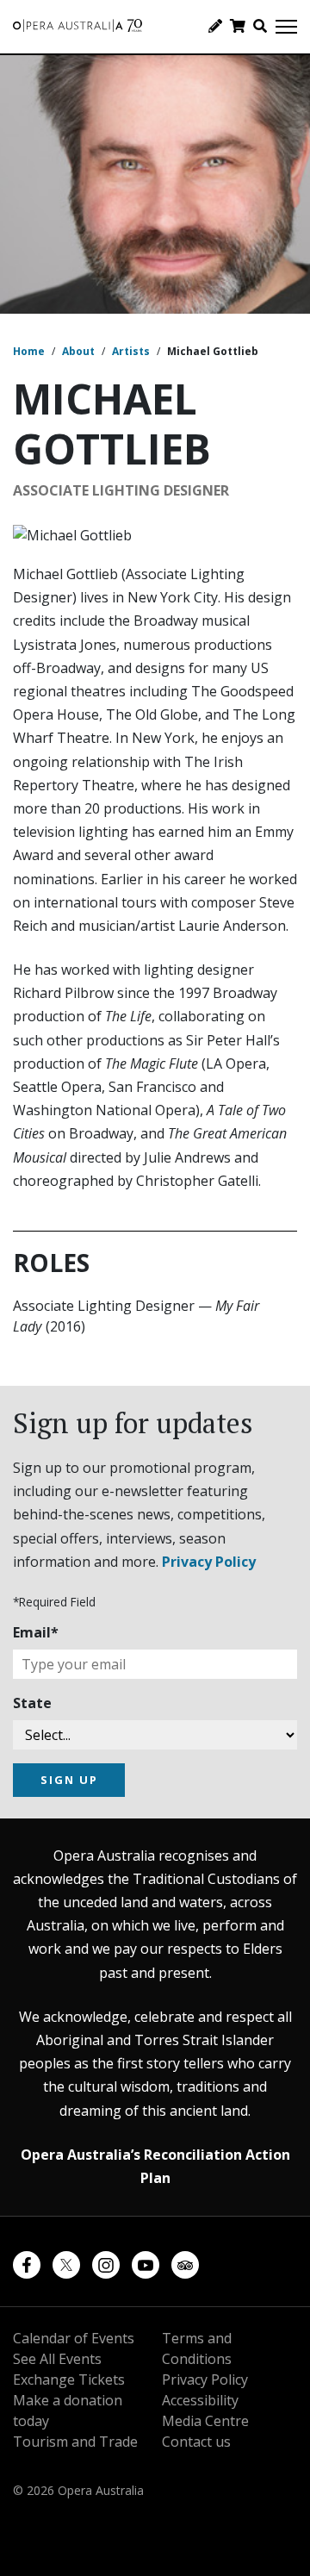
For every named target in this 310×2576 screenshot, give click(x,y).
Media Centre (205, 2421)
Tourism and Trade (75, 2442)
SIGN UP (69, 1780)
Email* (36, 1632)
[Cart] (238, 26)
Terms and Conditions (197, 2348)
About (78, 351)
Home (29, 351)
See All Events (57, 2359)
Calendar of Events (74, 2338)
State (32, 1703)
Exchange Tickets (69, 2380)
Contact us (196, 2442)
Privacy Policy (209, 1562)
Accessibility (200, 2400)
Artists (131, 351)
